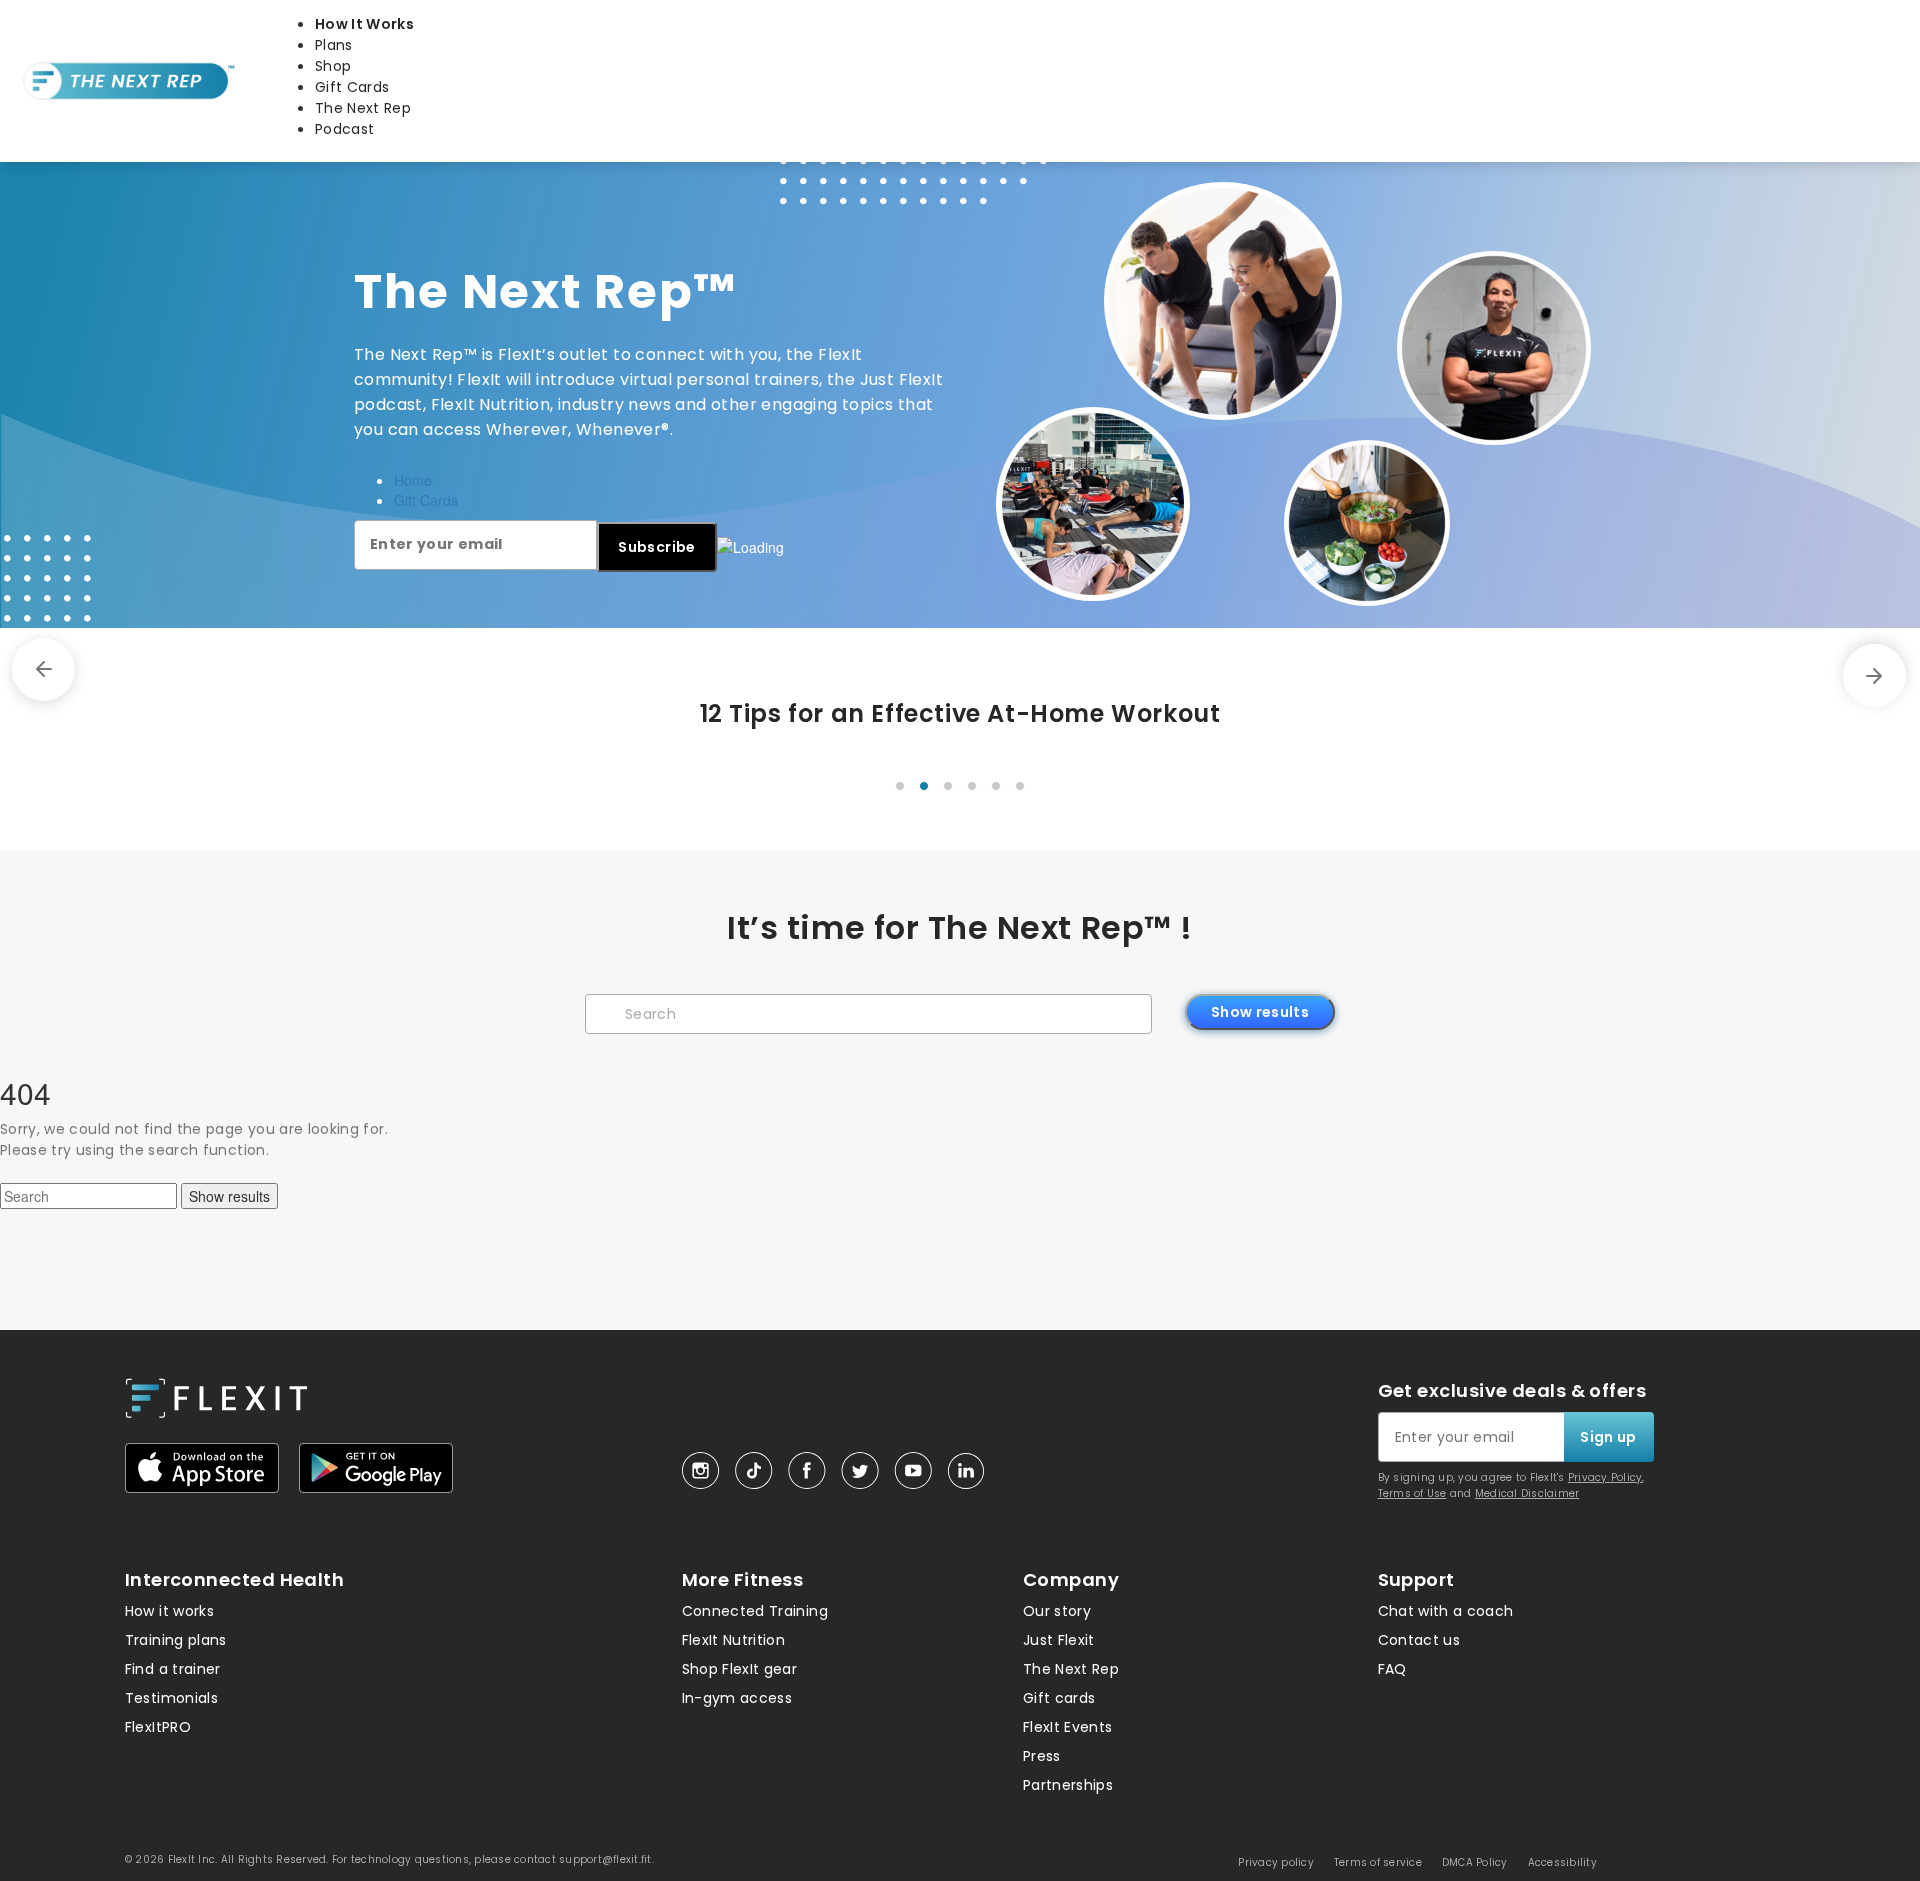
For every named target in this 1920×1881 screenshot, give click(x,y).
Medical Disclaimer (1527, 1493)
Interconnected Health (234, 1579)
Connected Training (755, 1611)
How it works (169, 1611)
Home (413, 480)
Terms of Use (1412, 1493)
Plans (334, 45)
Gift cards (1059, 1698)
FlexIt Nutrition (734, 1640)
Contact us (1419, 1640)
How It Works (364, 24)
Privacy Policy (1605, 1477)
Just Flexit (1059, 1640)
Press (1042, 1756)
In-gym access (737, 1698)
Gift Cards (352, 87)
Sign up (1608, 1437)
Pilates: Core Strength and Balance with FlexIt (960, 713)
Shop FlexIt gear (740, 1669)
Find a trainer (173, 1669)
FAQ (1392, 1669)
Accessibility (1562, 1862)
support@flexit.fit (605, 1859)
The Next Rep (363, 108)
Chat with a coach (1446, 1611)
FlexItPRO (158, 1727)
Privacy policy (1276, 1862)
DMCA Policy (1475, 1862)
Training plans (176, 1640)
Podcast (344, 129)
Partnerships (1068, 1785)
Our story (1057, 1611)
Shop (333, 66)
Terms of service (1378, 1862)
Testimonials (171, 1698)
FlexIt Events (1068, 1727)
